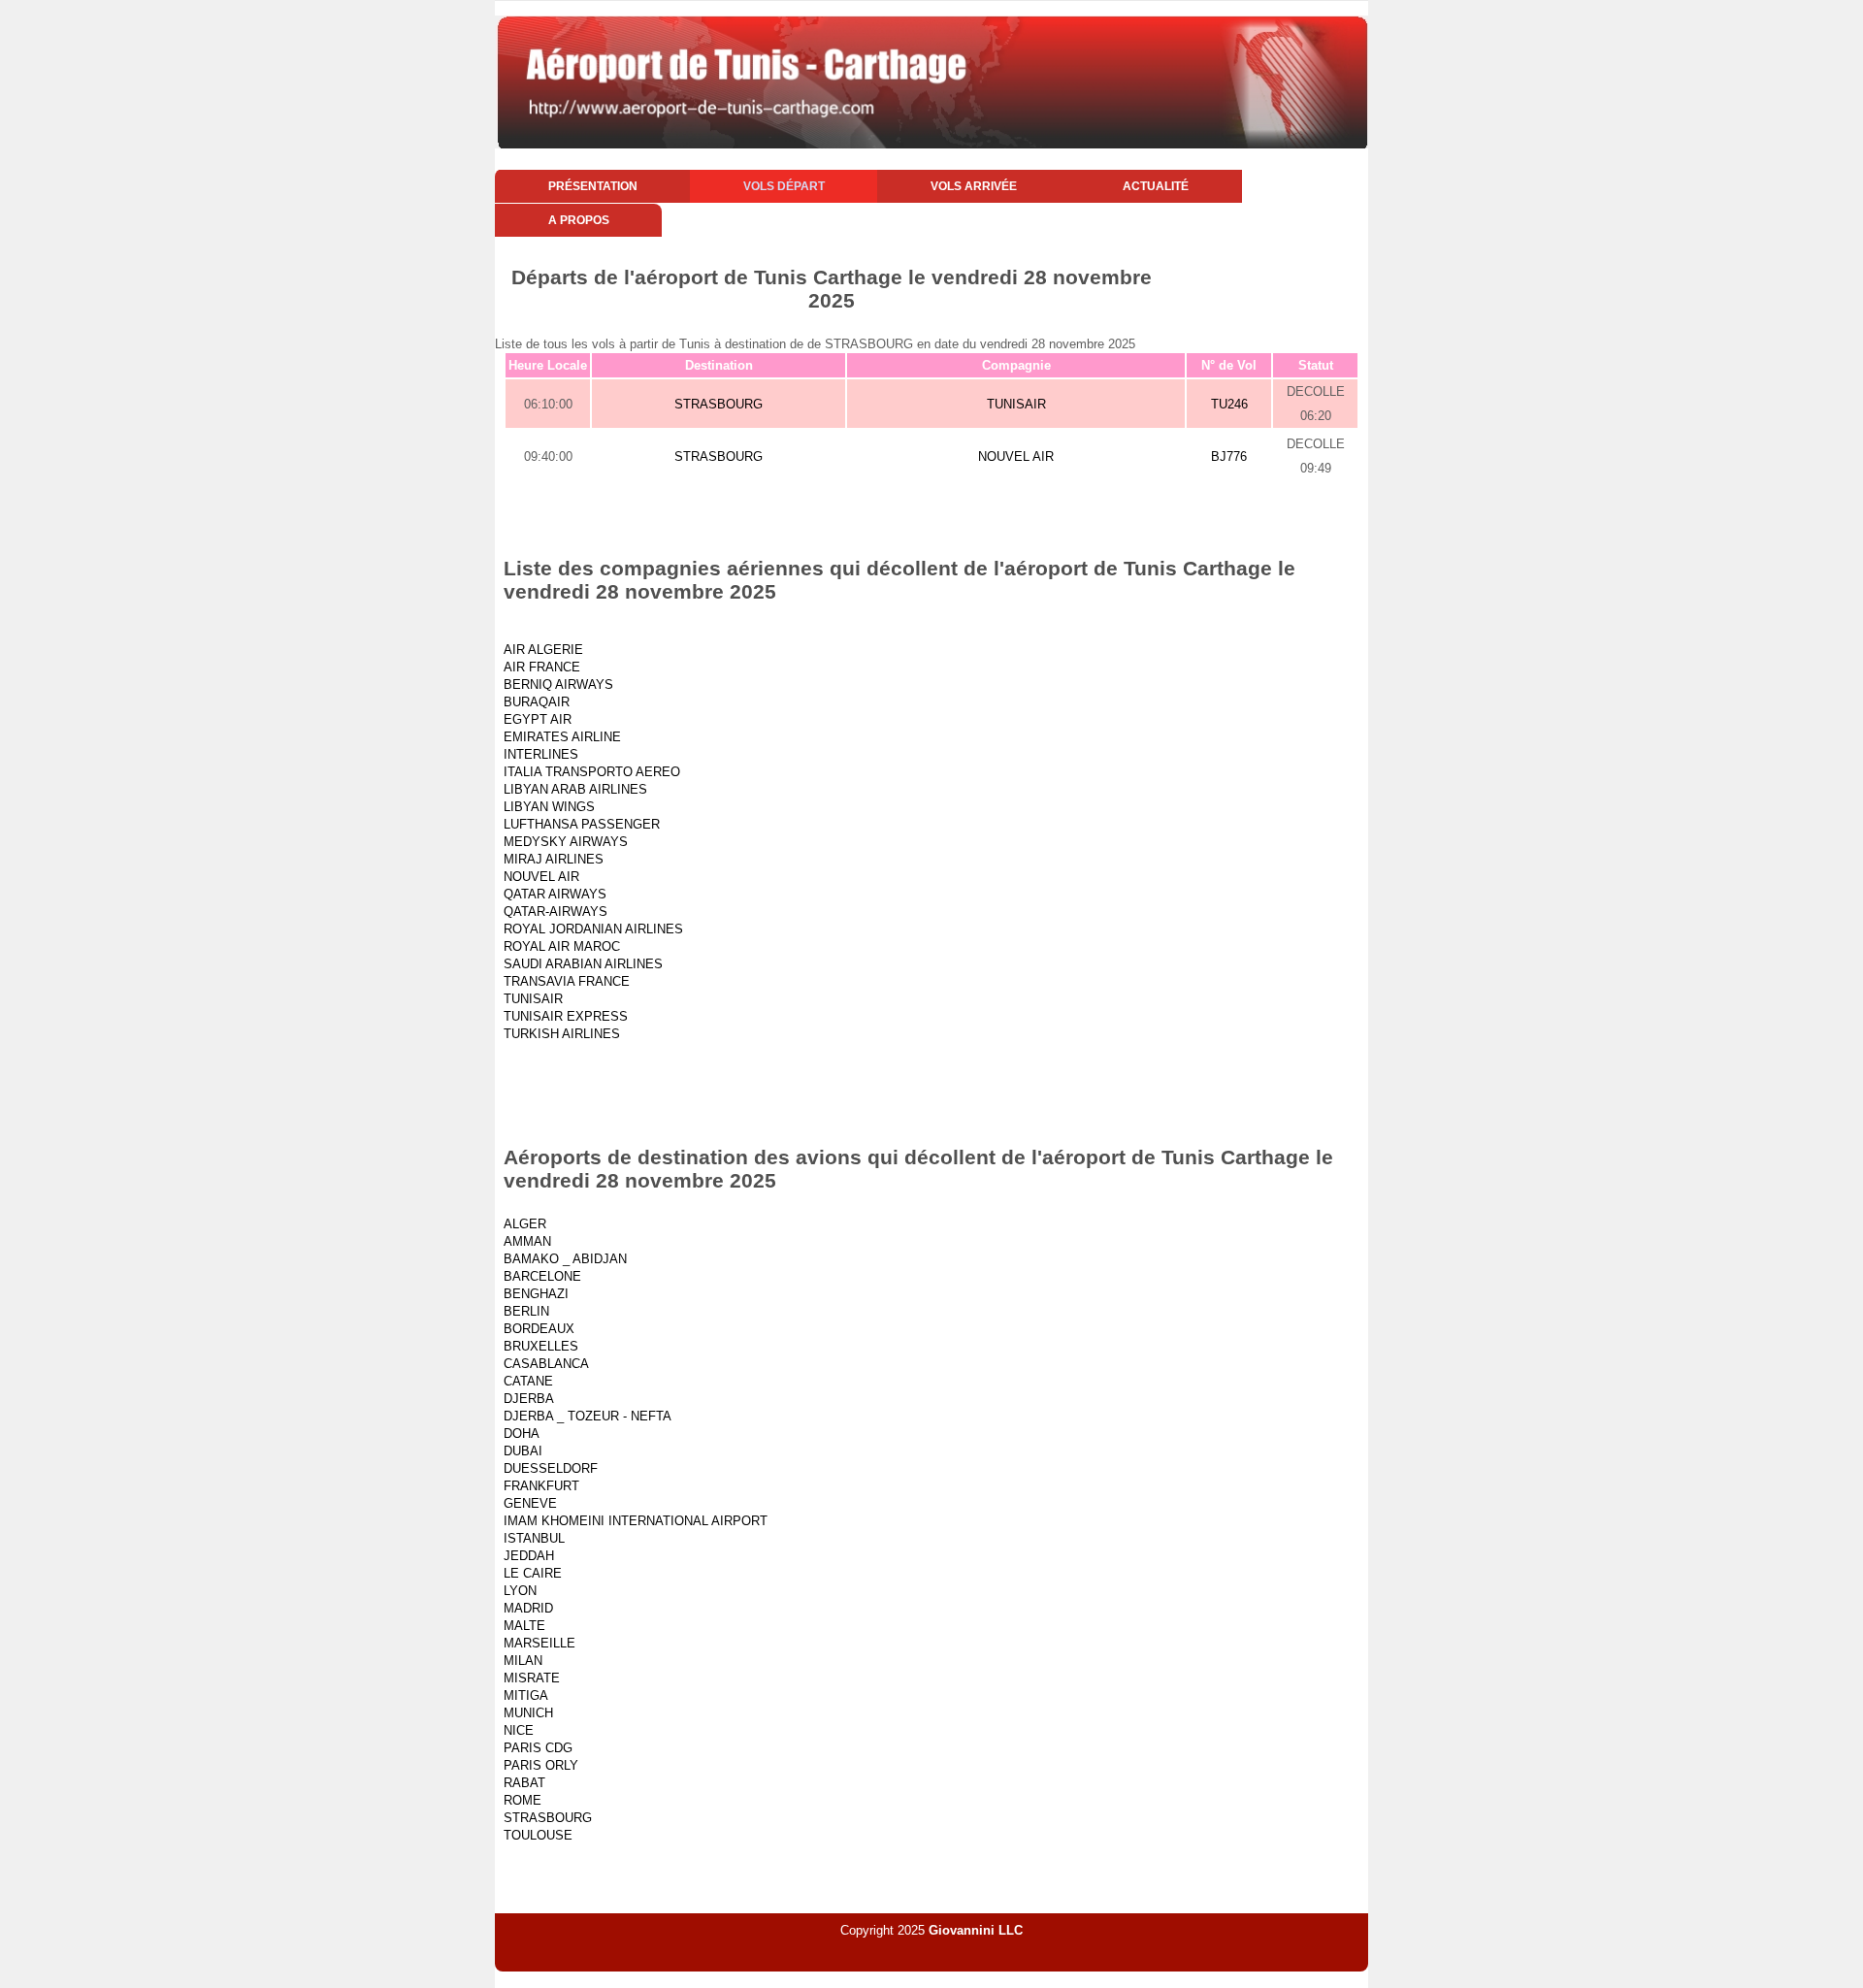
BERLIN (526, 1311)
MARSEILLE (539, 1643)
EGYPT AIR (538, 719)
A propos (579, 220)
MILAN (523, 1661)
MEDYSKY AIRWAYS (566, 842)
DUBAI (523, 1451)
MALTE (524, 1626)
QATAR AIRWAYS (555, 894)
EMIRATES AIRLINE (562, 737)
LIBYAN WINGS (549, 807)
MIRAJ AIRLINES (554, 859)
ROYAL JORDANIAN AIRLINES (593, 929)
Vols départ (784, 186)
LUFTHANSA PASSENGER (582, 824)
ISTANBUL (534, 1538)
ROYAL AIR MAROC (562, 946)
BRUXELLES (541, 1346)
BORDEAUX (539, 1329)
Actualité (1156, 186)
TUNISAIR (1016, 404)
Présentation (593, 186)
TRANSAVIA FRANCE (567, 981)
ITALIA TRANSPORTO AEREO (592, 772)
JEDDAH (529, 1556)
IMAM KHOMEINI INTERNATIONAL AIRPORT (636, 1521)
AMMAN (527, 1241)
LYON (520, 1591)
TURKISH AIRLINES (562, 1034)
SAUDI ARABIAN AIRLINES (583, 964)
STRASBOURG (719, 404)
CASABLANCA (546, 1364)
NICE (519, 1730)
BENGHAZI (536, 1294)
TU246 (1229, 404)
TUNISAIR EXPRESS (566, 1016)
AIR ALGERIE (543, 650)
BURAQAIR (537, 702)
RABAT (524, 1783)
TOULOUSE (538, 1835)
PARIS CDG (538, 1748)
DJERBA (529, 1399)
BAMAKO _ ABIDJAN (565, 1259)
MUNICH (528, 1713)
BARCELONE (542, 1276)
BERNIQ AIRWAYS (558, 684)
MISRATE (532, 1678)
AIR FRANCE (542, 667)
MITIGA (526, 1695)
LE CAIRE (533, 1573)
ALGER (525, 1224)
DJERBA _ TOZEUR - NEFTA (588, 1416)
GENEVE (530, 1503)
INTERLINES (541, 754)
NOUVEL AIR (1016, 456)
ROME (523, 1800)
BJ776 (1229, 456)
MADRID (528, 1608)
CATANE (528, 1381)
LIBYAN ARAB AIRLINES (575, 789)
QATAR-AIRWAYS (556, 912)
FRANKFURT (541, 1486)
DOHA (522, 1434)
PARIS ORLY (541, 1765)
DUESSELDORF (551, 1468)
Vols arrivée (974, 186)
